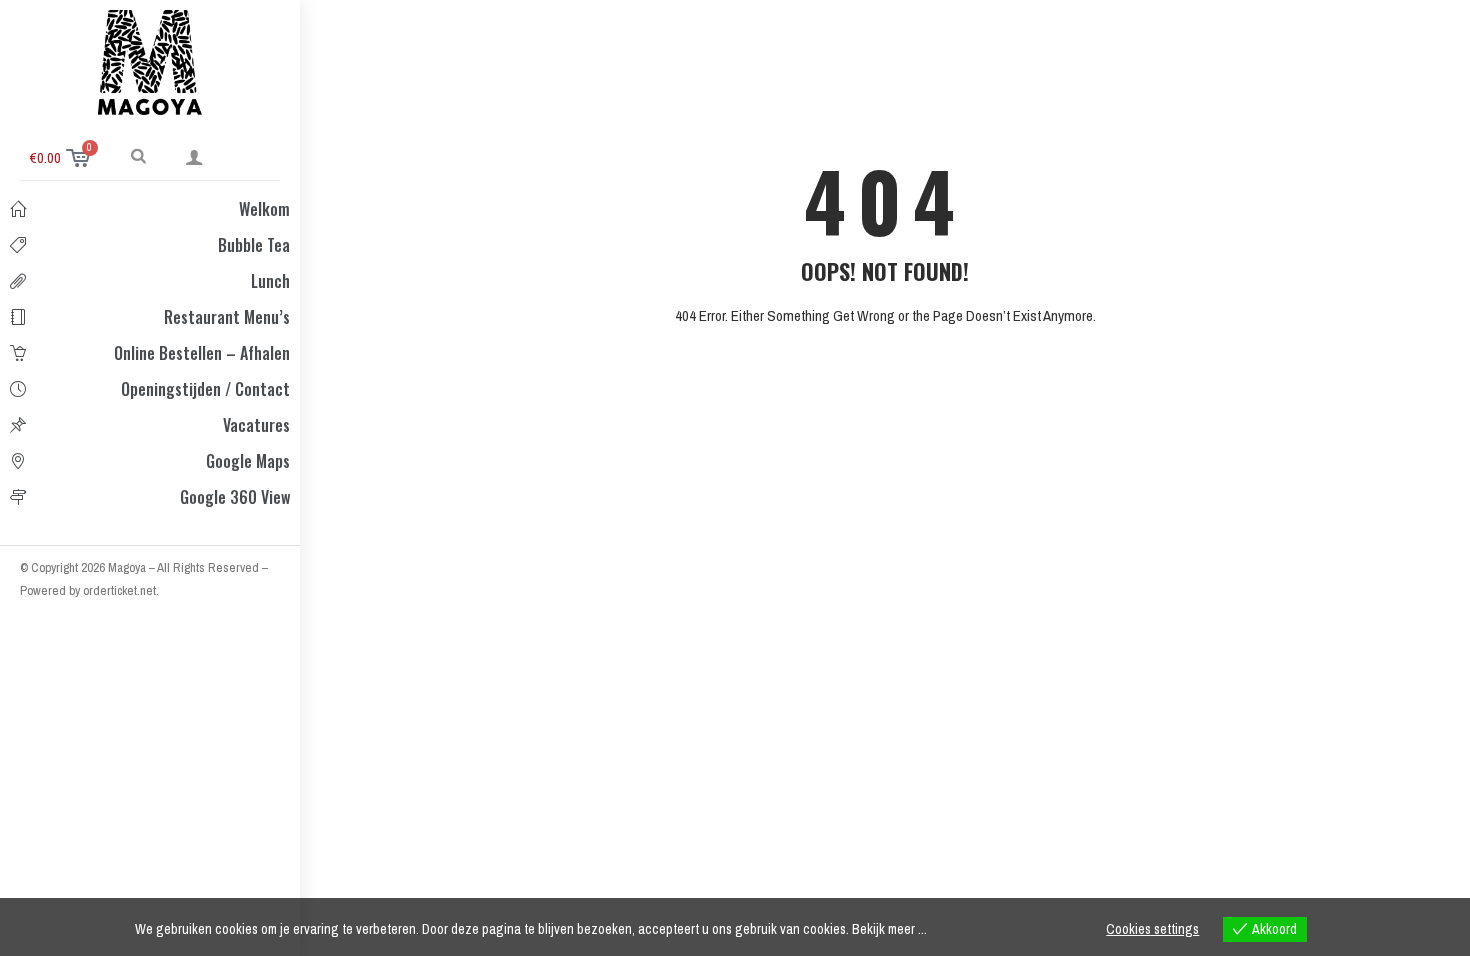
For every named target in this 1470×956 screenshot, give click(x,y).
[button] (138, 155)
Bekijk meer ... (889, 929)
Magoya (128, 567)
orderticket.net (119, 590)
